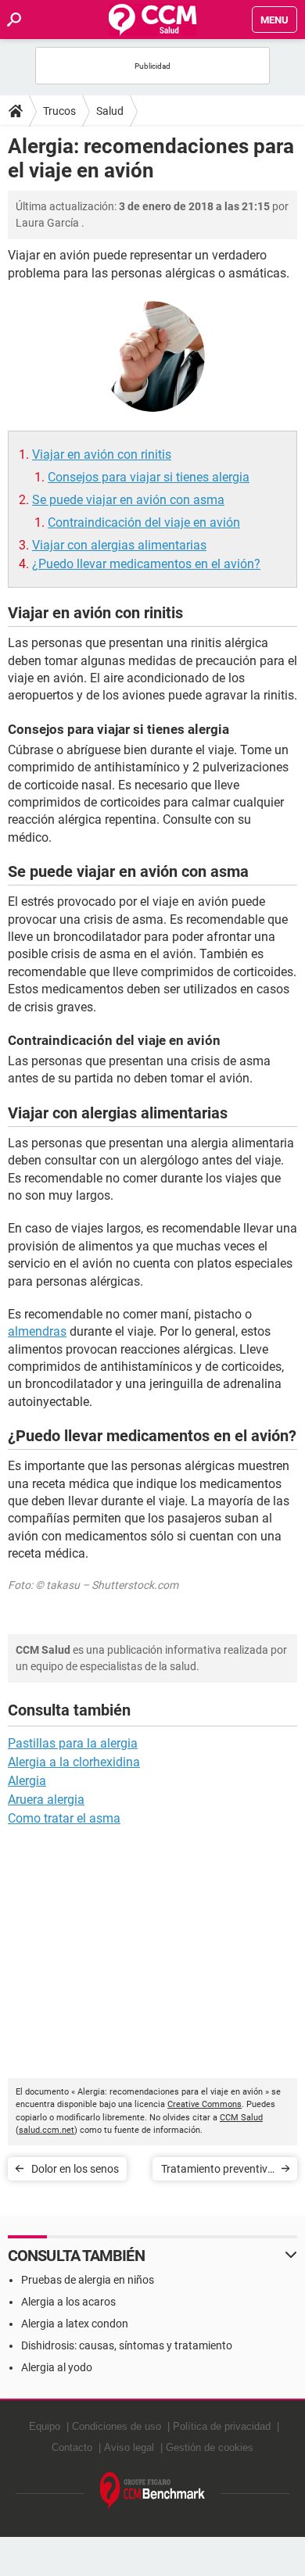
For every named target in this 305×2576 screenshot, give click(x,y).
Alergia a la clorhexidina (74, 1762)
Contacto (72, 2447)
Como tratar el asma (64, 1818)
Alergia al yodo (57, 2367)
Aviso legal (129, 2447)
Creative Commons (205, 2104)
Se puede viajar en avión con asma (128, 500)
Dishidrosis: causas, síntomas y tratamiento (127, 2345)
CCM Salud (241, 2118)
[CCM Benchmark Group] (153, 2491)
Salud (110, 111)
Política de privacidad (222, 2426)
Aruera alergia (46, 1800)
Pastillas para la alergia (73, 1743)
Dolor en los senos (75, 2169)
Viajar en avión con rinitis (102, 454)
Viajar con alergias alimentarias (119, 545)
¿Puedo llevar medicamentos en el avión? (146, 564)
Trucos (59, 111)
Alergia (27, 1781)
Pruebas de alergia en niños (88, 2280)
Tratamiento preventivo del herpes (217, 2172)
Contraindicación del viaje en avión (144, 522)
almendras (37, 1331)
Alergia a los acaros (68, 2302)
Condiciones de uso (117, 2426)
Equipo (45, 2426)
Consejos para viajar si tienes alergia (149, 477)
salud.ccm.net (47, 2130)
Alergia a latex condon (75, 2324)
